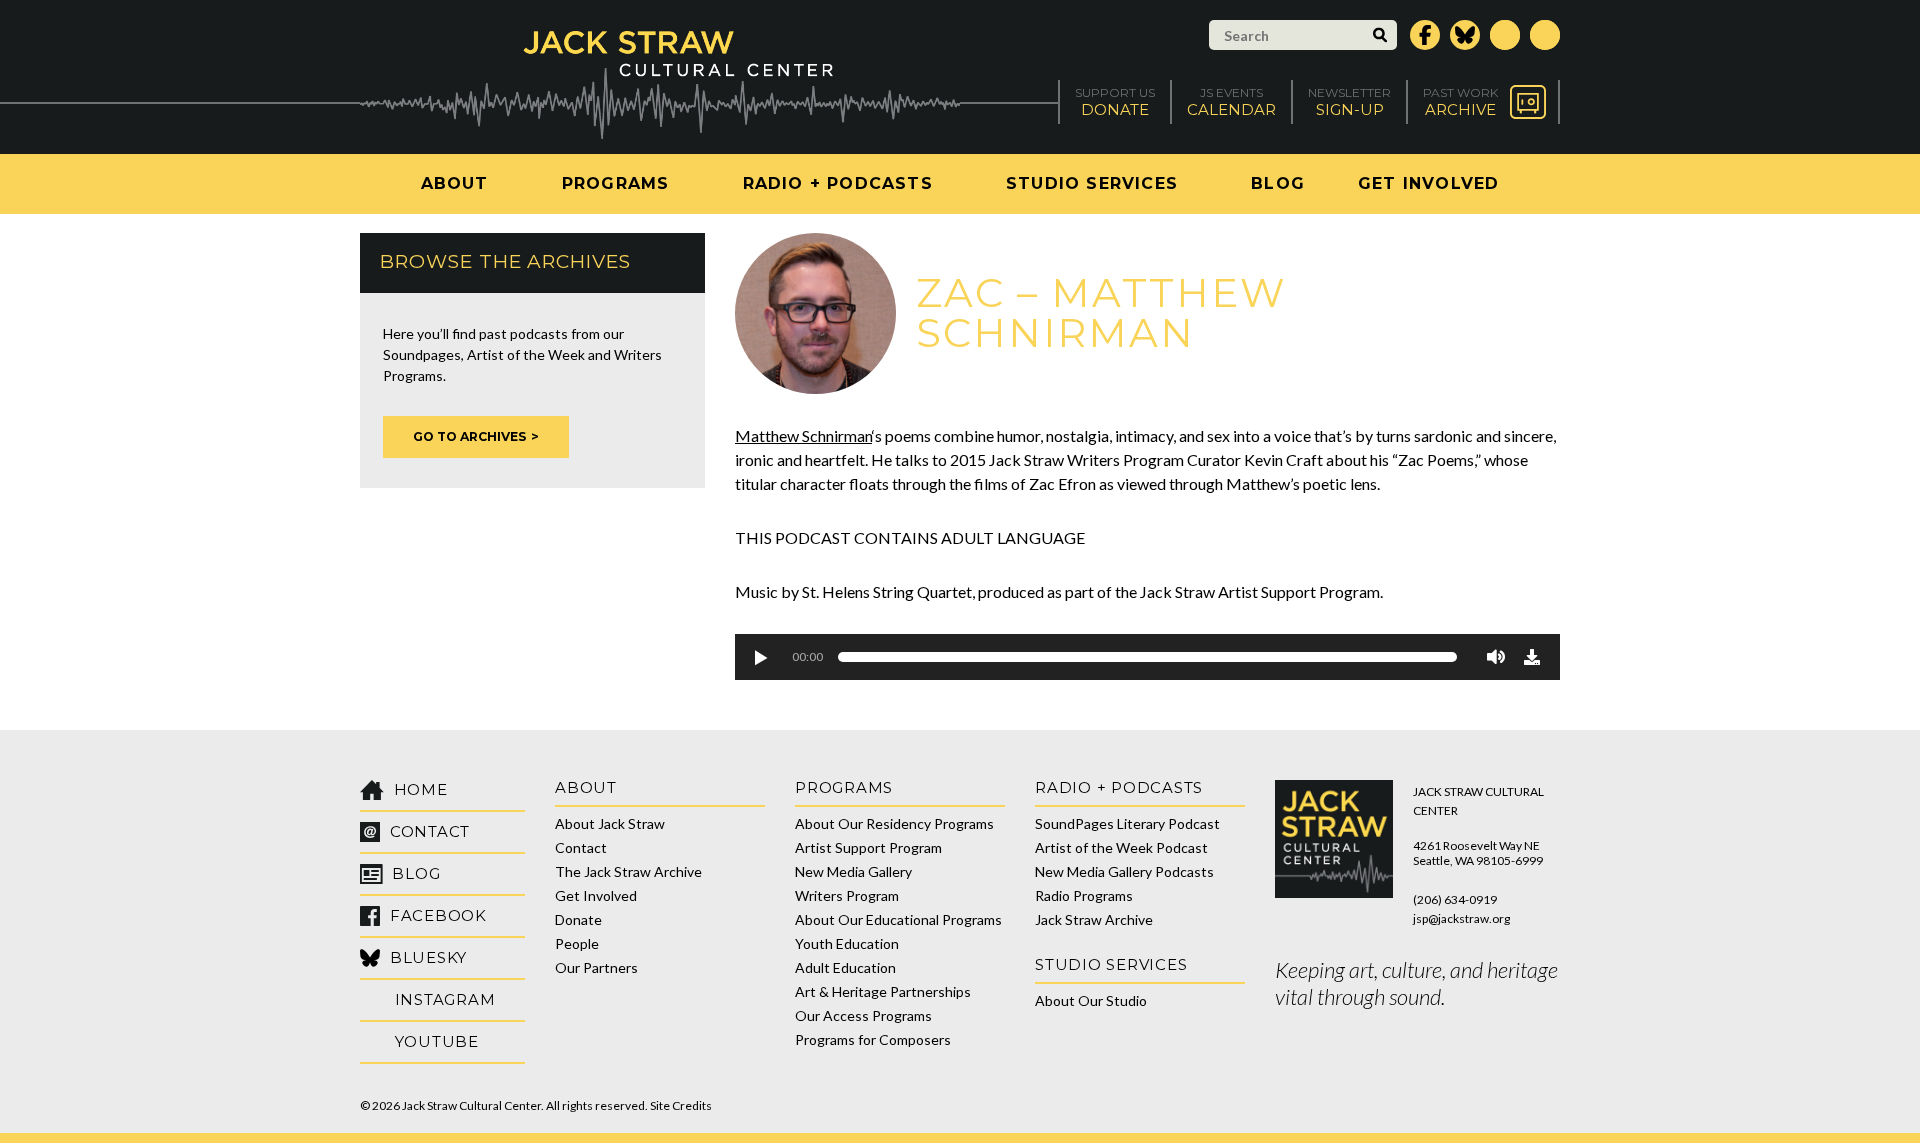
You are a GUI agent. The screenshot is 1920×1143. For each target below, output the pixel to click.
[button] (760, 657)
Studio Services (1092, 183)
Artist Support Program (868, 847)
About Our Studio (1091, 1000)
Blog (1278, 183)
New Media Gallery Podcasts (1124, 871)
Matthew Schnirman (803, 435)
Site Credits (681, 1105)
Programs (616, 183)
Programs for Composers (873, 1039)
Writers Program (847, 895)
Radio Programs (1084, 895)
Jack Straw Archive (1094, 919)
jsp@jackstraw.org (1461, 918)
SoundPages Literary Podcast (1127, 823)
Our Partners (596, 967)
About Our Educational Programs (898, 919)
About (455, 183)
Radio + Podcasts (838, 183)
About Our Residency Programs (894, 823)
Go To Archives (469, 436)
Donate (578, 919)
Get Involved (1428, 183)
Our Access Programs (863, 1015)
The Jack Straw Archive (628, 871)
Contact (581, 847)
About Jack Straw (610, 823)
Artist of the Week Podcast (1121, 847)
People (577, 943)
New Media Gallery (853, 871)
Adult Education (845, 967)
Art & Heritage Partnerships (883, 991)
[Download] (1532, 657)
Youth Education (847, 943)
